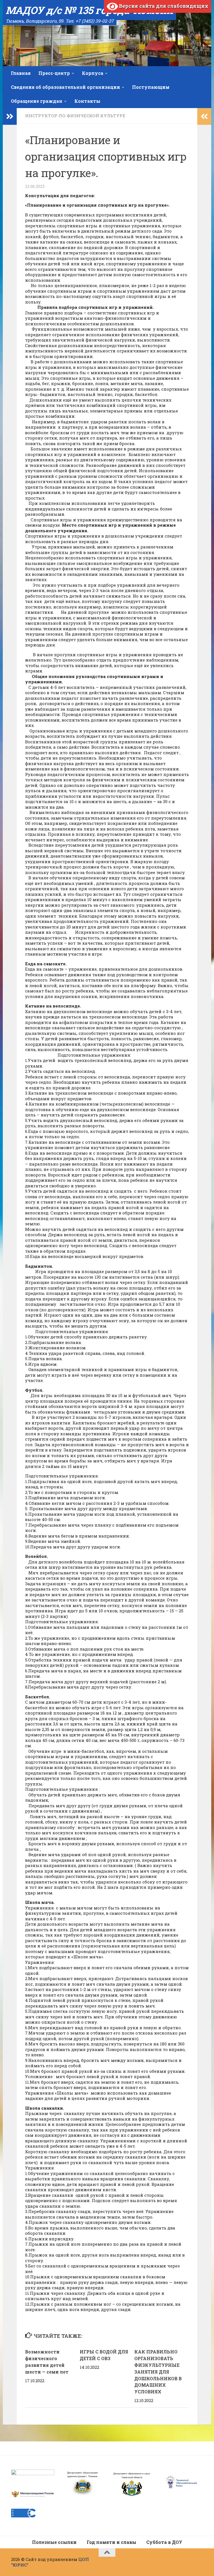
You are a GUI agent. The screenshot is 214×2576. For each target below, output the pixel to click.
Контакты (87, 101)
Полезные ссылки (54, 2542)
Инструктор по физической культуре (75, 116)
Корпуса (93, 73)
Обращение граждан (37, 101)
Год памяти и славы (111, 2542)
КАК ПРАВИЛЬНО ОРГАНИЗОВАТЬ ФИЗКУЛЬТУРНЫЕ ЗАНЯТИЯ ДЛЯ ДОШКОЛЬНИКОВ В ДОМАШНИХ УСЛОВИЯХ (158, 2372)
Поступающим (151, 87)
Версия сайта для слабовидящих (163, 6)
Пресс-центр (54, 73)
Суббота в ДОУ (164, 2542)
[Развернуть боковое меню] (10, 116)
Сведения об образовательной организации (65, 87)
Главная (21, 73)
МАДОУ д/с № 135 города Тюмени (89, 10)
